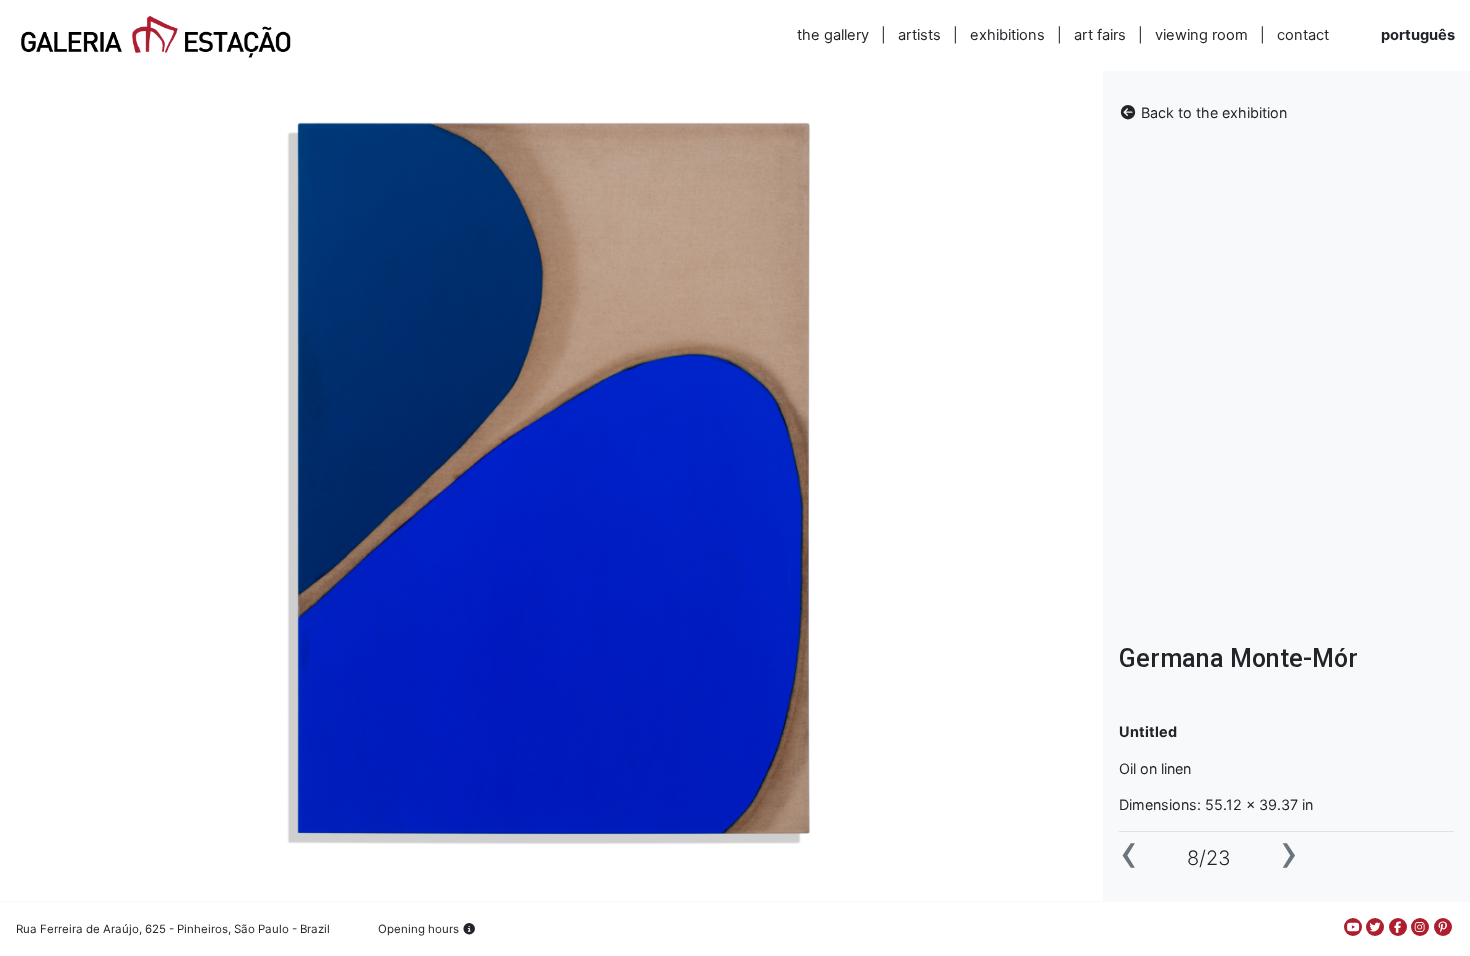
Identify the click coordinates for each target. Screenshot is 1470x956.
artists (919, 35)
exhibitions (1007, 35)
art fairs (1100, 35)
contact (1303, 35)
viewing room (1201, 35)
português (1418, 35)
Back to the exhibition (1212, 112)
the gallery (833, 35)
